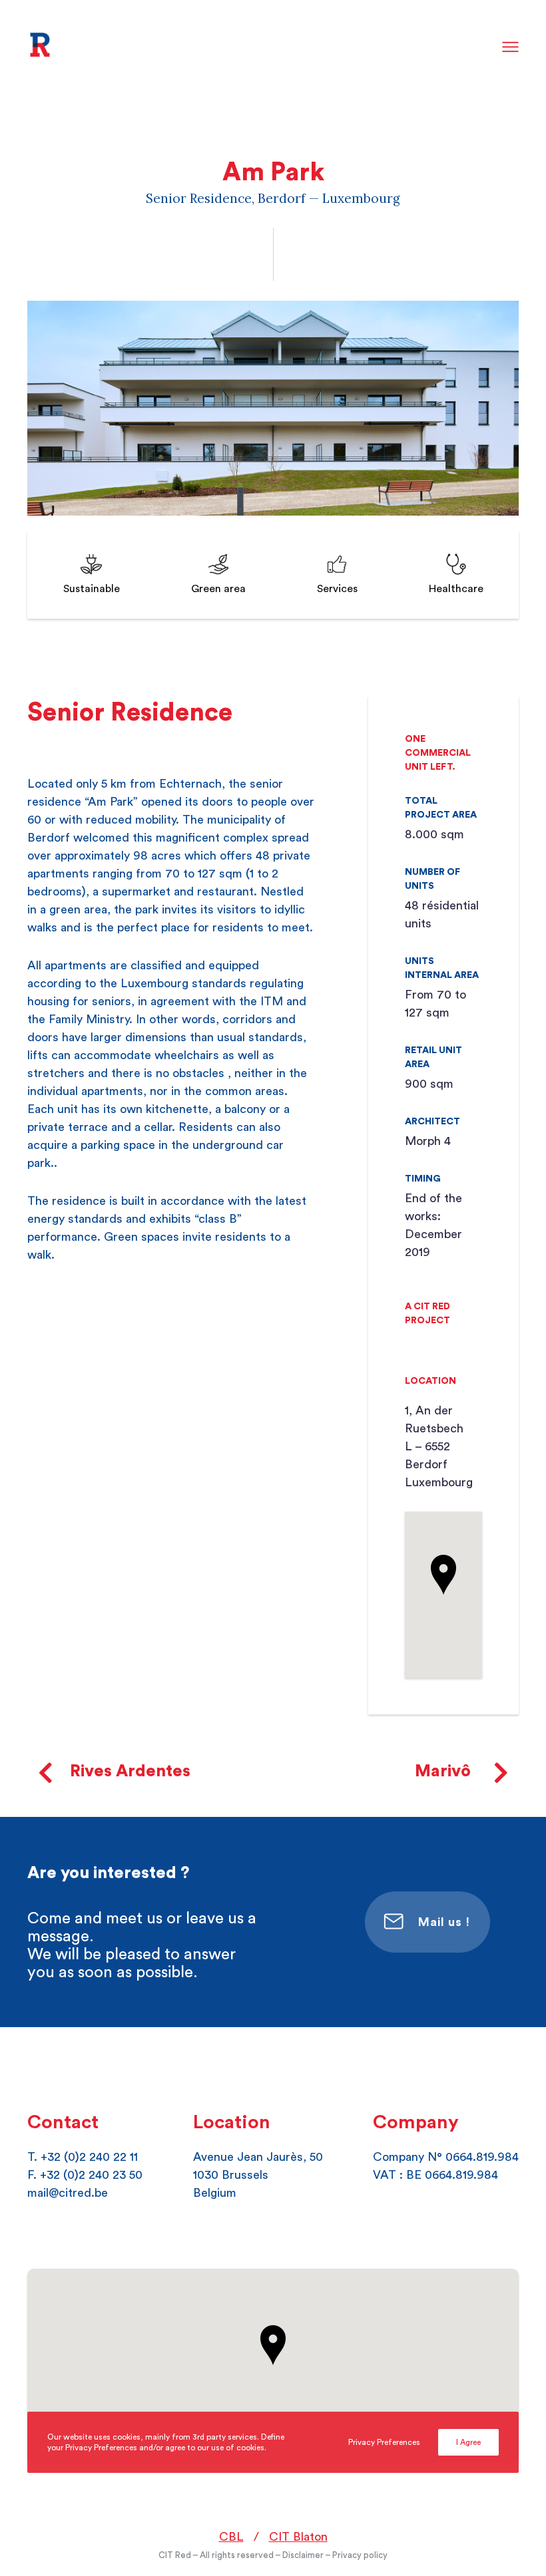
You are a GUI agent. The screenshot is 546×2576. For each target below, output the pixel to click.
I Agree (468, 2442)
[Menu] (511, 48)
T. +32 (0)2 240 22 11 (83, 2157)
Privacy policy (360, 2555)
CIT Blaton (298, 2537)
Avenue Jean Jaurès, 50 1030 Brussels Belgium (258, 2175)
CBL (231, 2537)
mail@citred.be (68, 2193)
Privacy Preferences (384, 2442)
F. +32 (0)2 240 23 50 (85, 2175)
